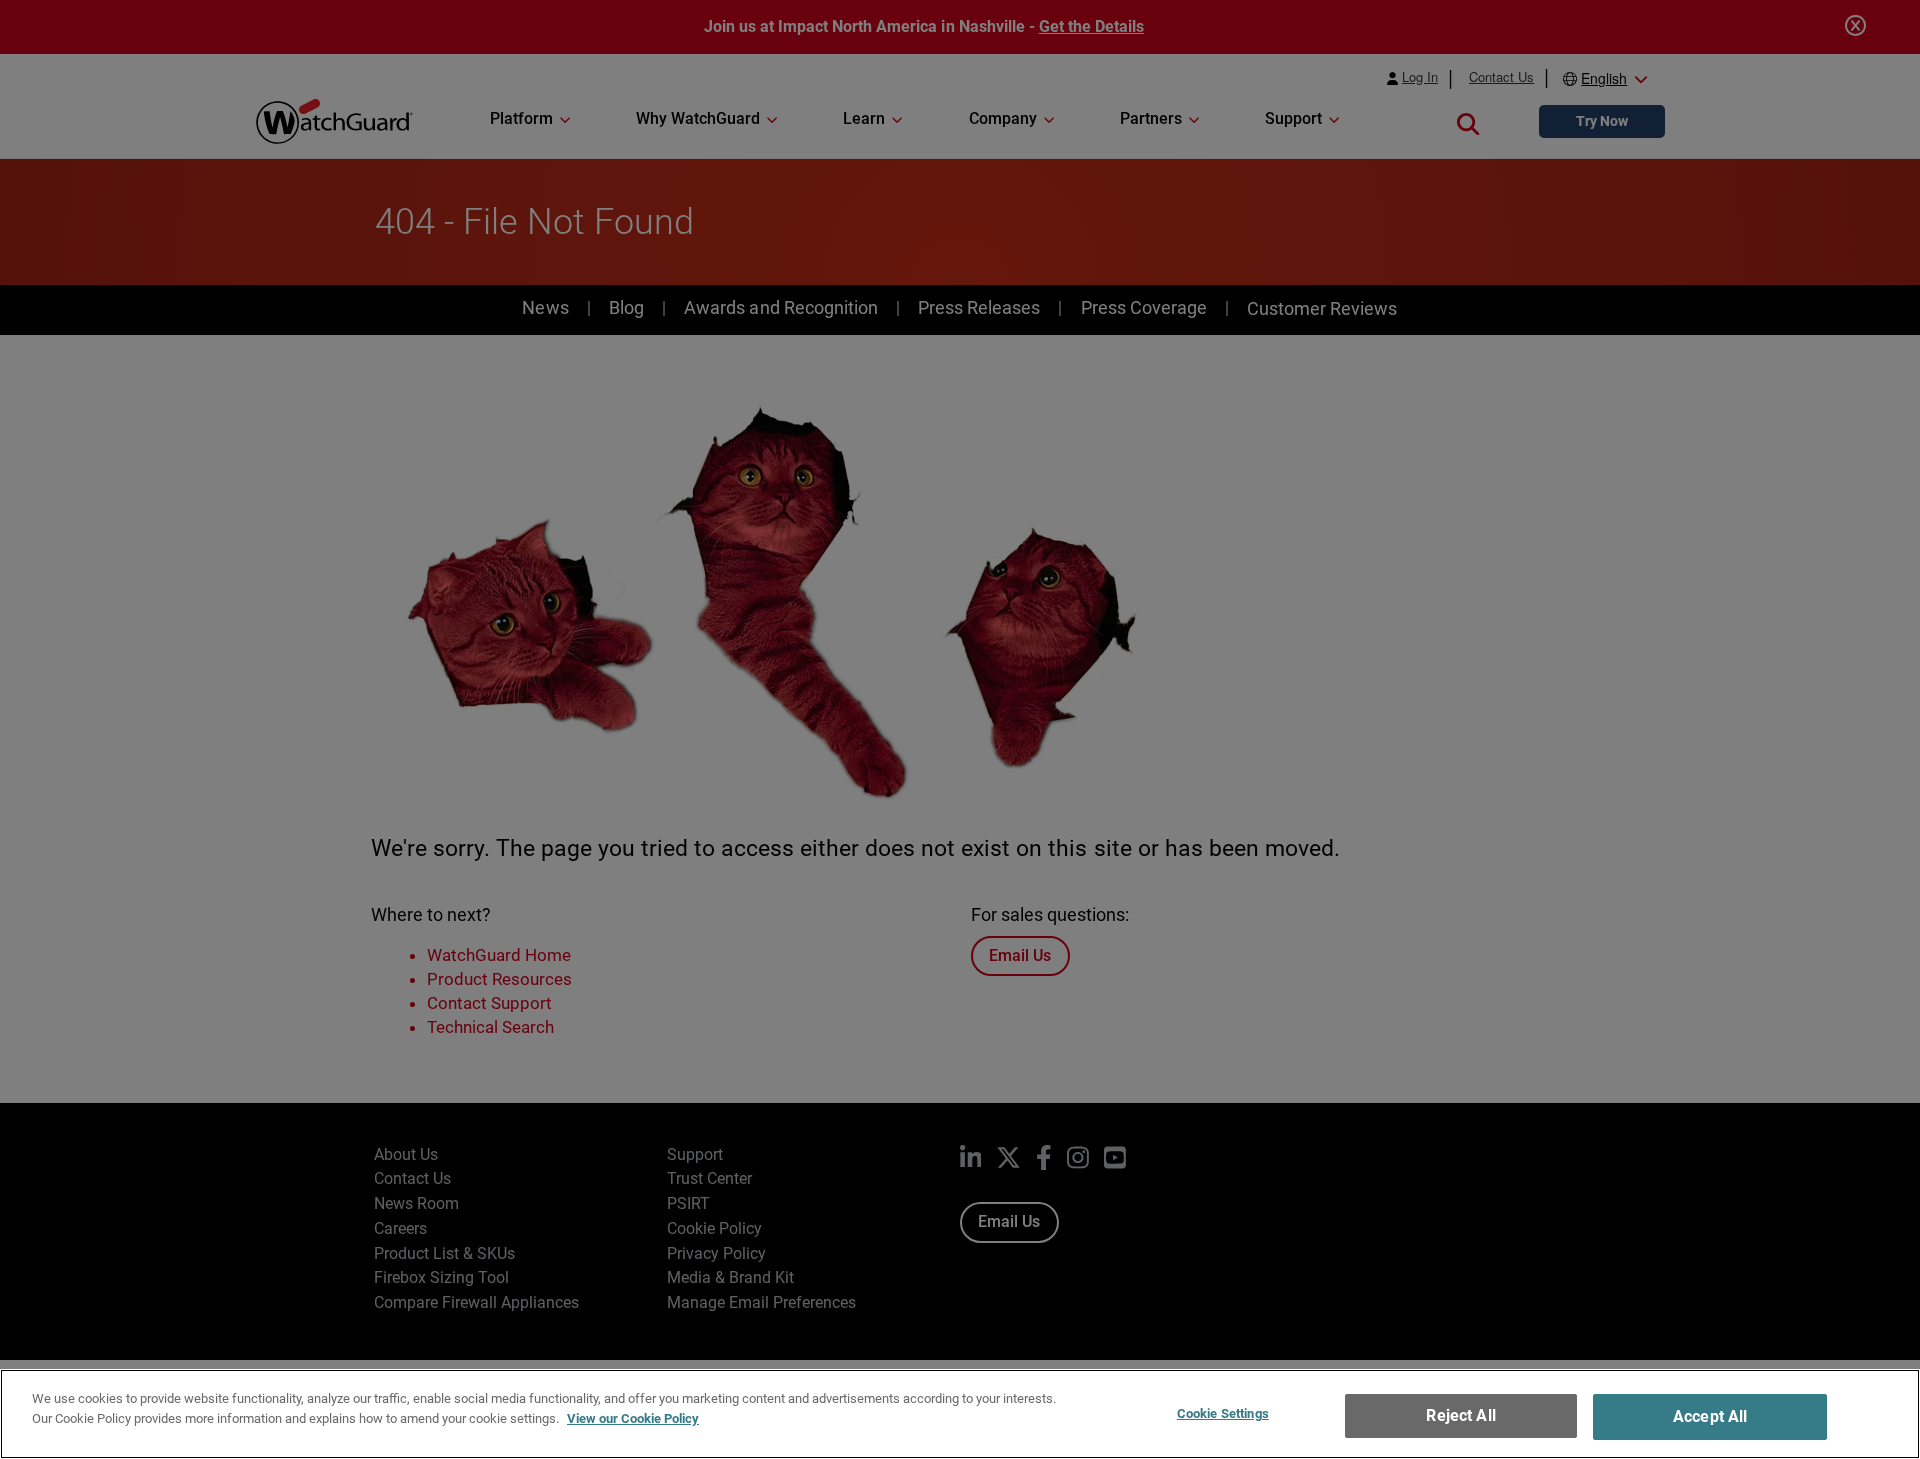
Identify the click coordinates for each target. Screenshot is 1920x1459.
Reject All (1461, 1415)
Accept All (1710, 1416)
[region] (960, 1414)
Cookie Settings (1223, 1413)
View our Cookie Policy (633, 1417)
